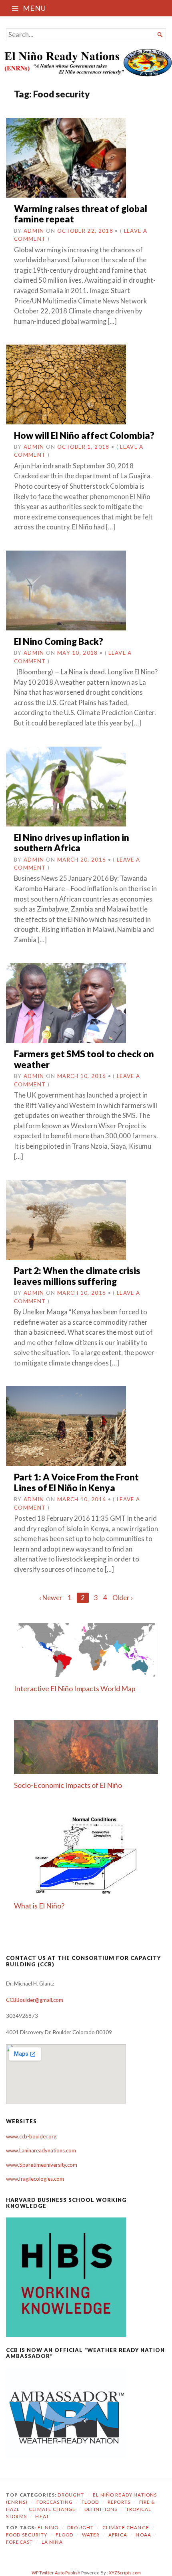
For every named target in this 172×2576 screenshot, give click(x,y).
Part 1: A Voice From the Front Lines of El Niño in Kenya (76, 1482)
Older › (123, 1598)
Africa (118, 2535)
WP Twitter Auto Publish (56, 2573)
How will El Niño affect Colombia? (84, 435)
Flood (90, 2502)
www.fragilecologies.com (35, 2179)
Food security (27, 2535)
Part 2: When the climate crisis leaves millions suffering (77, 1276)
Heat (42, 2516)
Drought (71, 2495)
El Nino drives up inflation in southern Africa (72, 843)
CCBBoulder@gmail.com (35, 2000)
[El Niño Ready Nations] (86, 62)
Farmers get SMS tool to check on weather (84, 1059)
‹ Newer (51, 1598)
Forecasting (55, 2502)
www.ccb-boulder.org (31, 2136)
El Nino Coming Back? (59, 641)
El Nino (48, 2527)
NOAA (143, 2535)
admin (34, 231)
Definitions (101, 2509)
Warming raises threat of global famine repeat (81, 214)
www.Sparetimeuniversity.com (42, 2165)
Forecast (19, 2542)
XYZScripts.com (125, 2573)
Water (91, 2535)
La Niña (52, 2542)
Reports (119, 2502)
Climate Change (52, 2509)
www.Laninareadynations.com (41, 2150)
